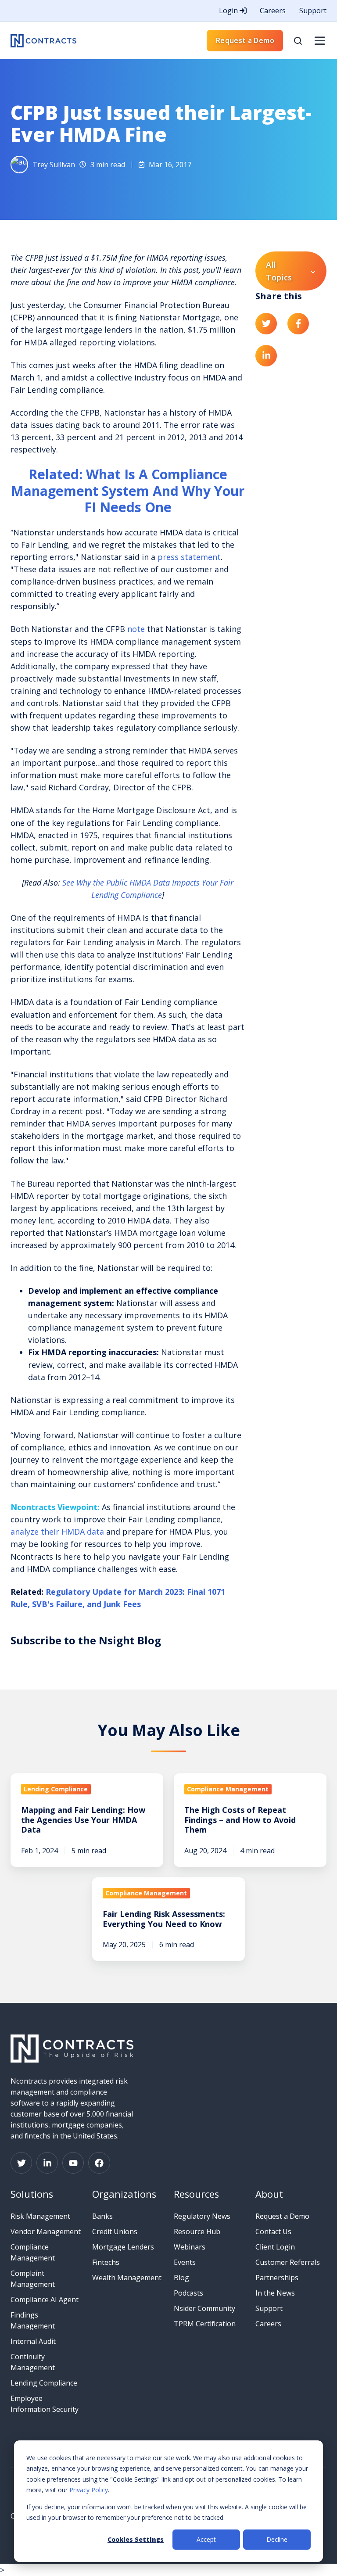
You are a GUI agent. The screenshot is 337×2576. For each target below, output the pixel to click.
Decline (277, 2539)
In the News (275, 2293)
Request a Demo (245, 40)
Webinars (190, 2247)
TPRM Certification (205, 2324)
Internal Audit (33, 2341)
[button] (298, 41)
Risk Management (40, 2216)
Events (185, 2262)
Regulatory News (202, 2216)
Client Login (275, 2247)
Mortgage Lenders (123, 2247)
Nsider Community (204, 2308)
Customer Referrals (288, 2262)
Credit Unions (115, 2232)
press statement (189, 557)
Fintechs (106, 2262)
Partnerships (277, 2278)
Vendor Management (46, 2232)
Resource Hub (197, 2232)
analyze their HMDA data (57, 1532)
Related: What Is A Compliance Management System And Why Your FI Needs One (128, 491)
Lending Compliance (44, 2383)
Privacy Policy (89, 2490)
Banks (102, 2216)
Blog (181, 2278)
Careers (273, 11)
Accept (206, 2539)
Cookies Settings (136, 2539)
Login (229, 11)
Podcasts (188, 2293)
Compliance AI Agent (45, 2300)
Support (313, 11)
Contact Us (273, 2232)
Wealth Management (127, 2278)
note (136, 629)
